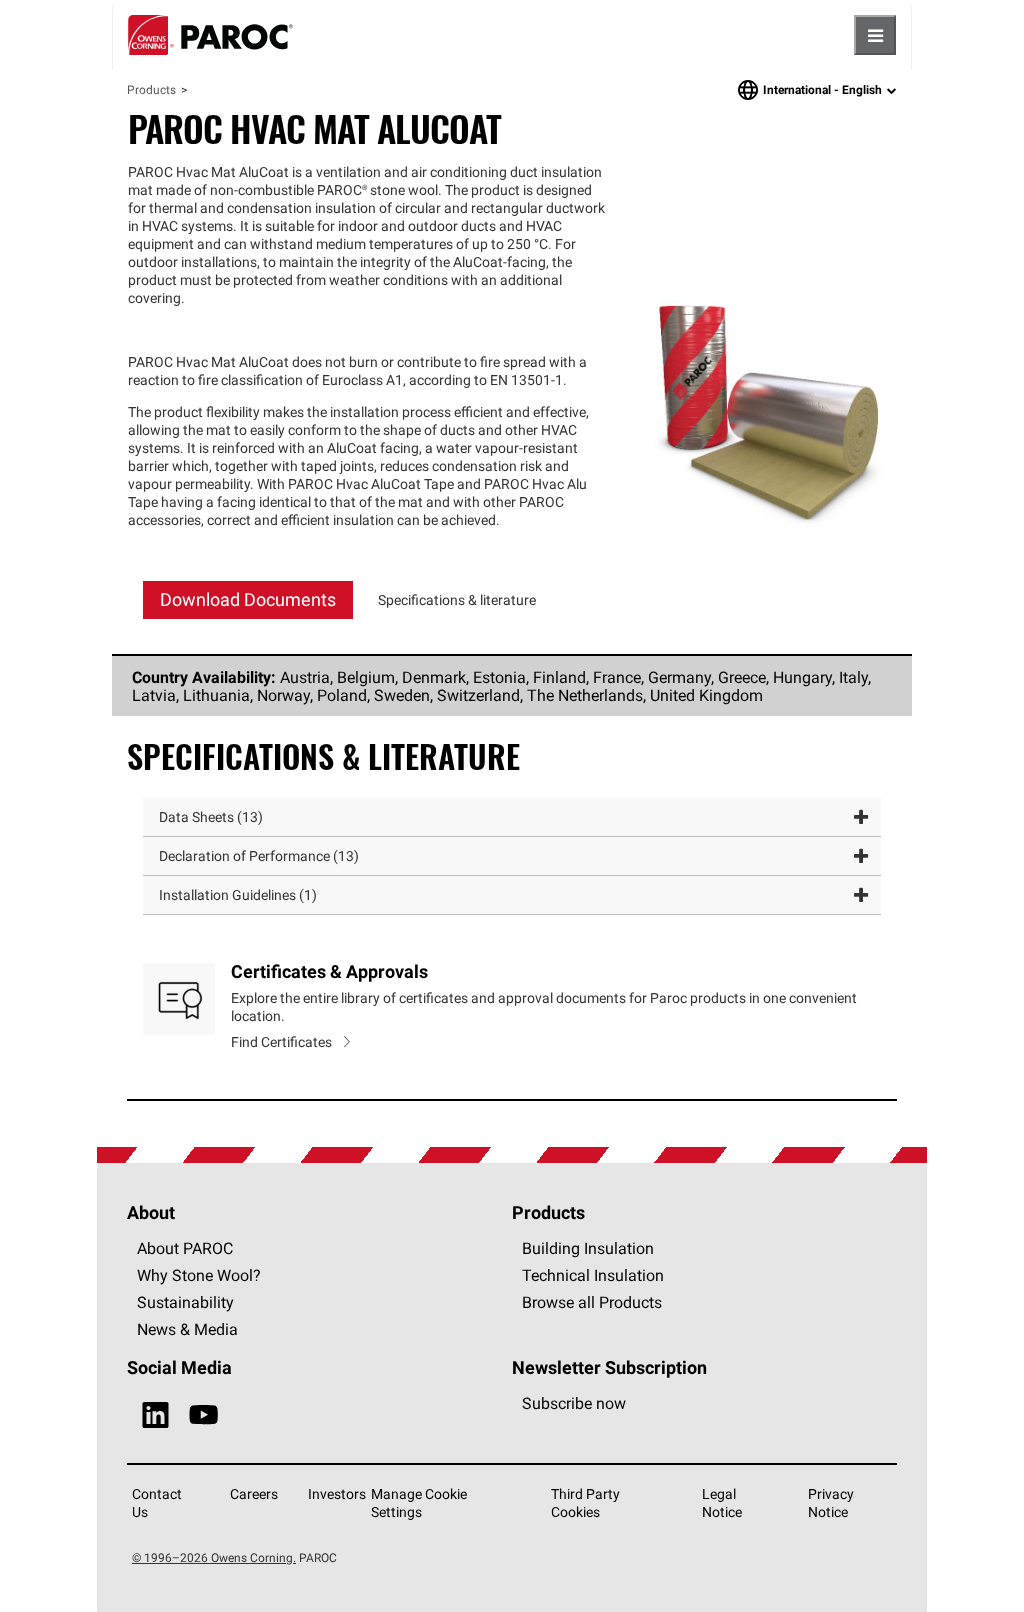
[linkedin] (155, 1415)
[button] (512, 817)
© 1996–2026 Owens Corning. (214, 1557)
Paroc (210, 35)
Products (151, 89)
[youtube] (203, 1415)
